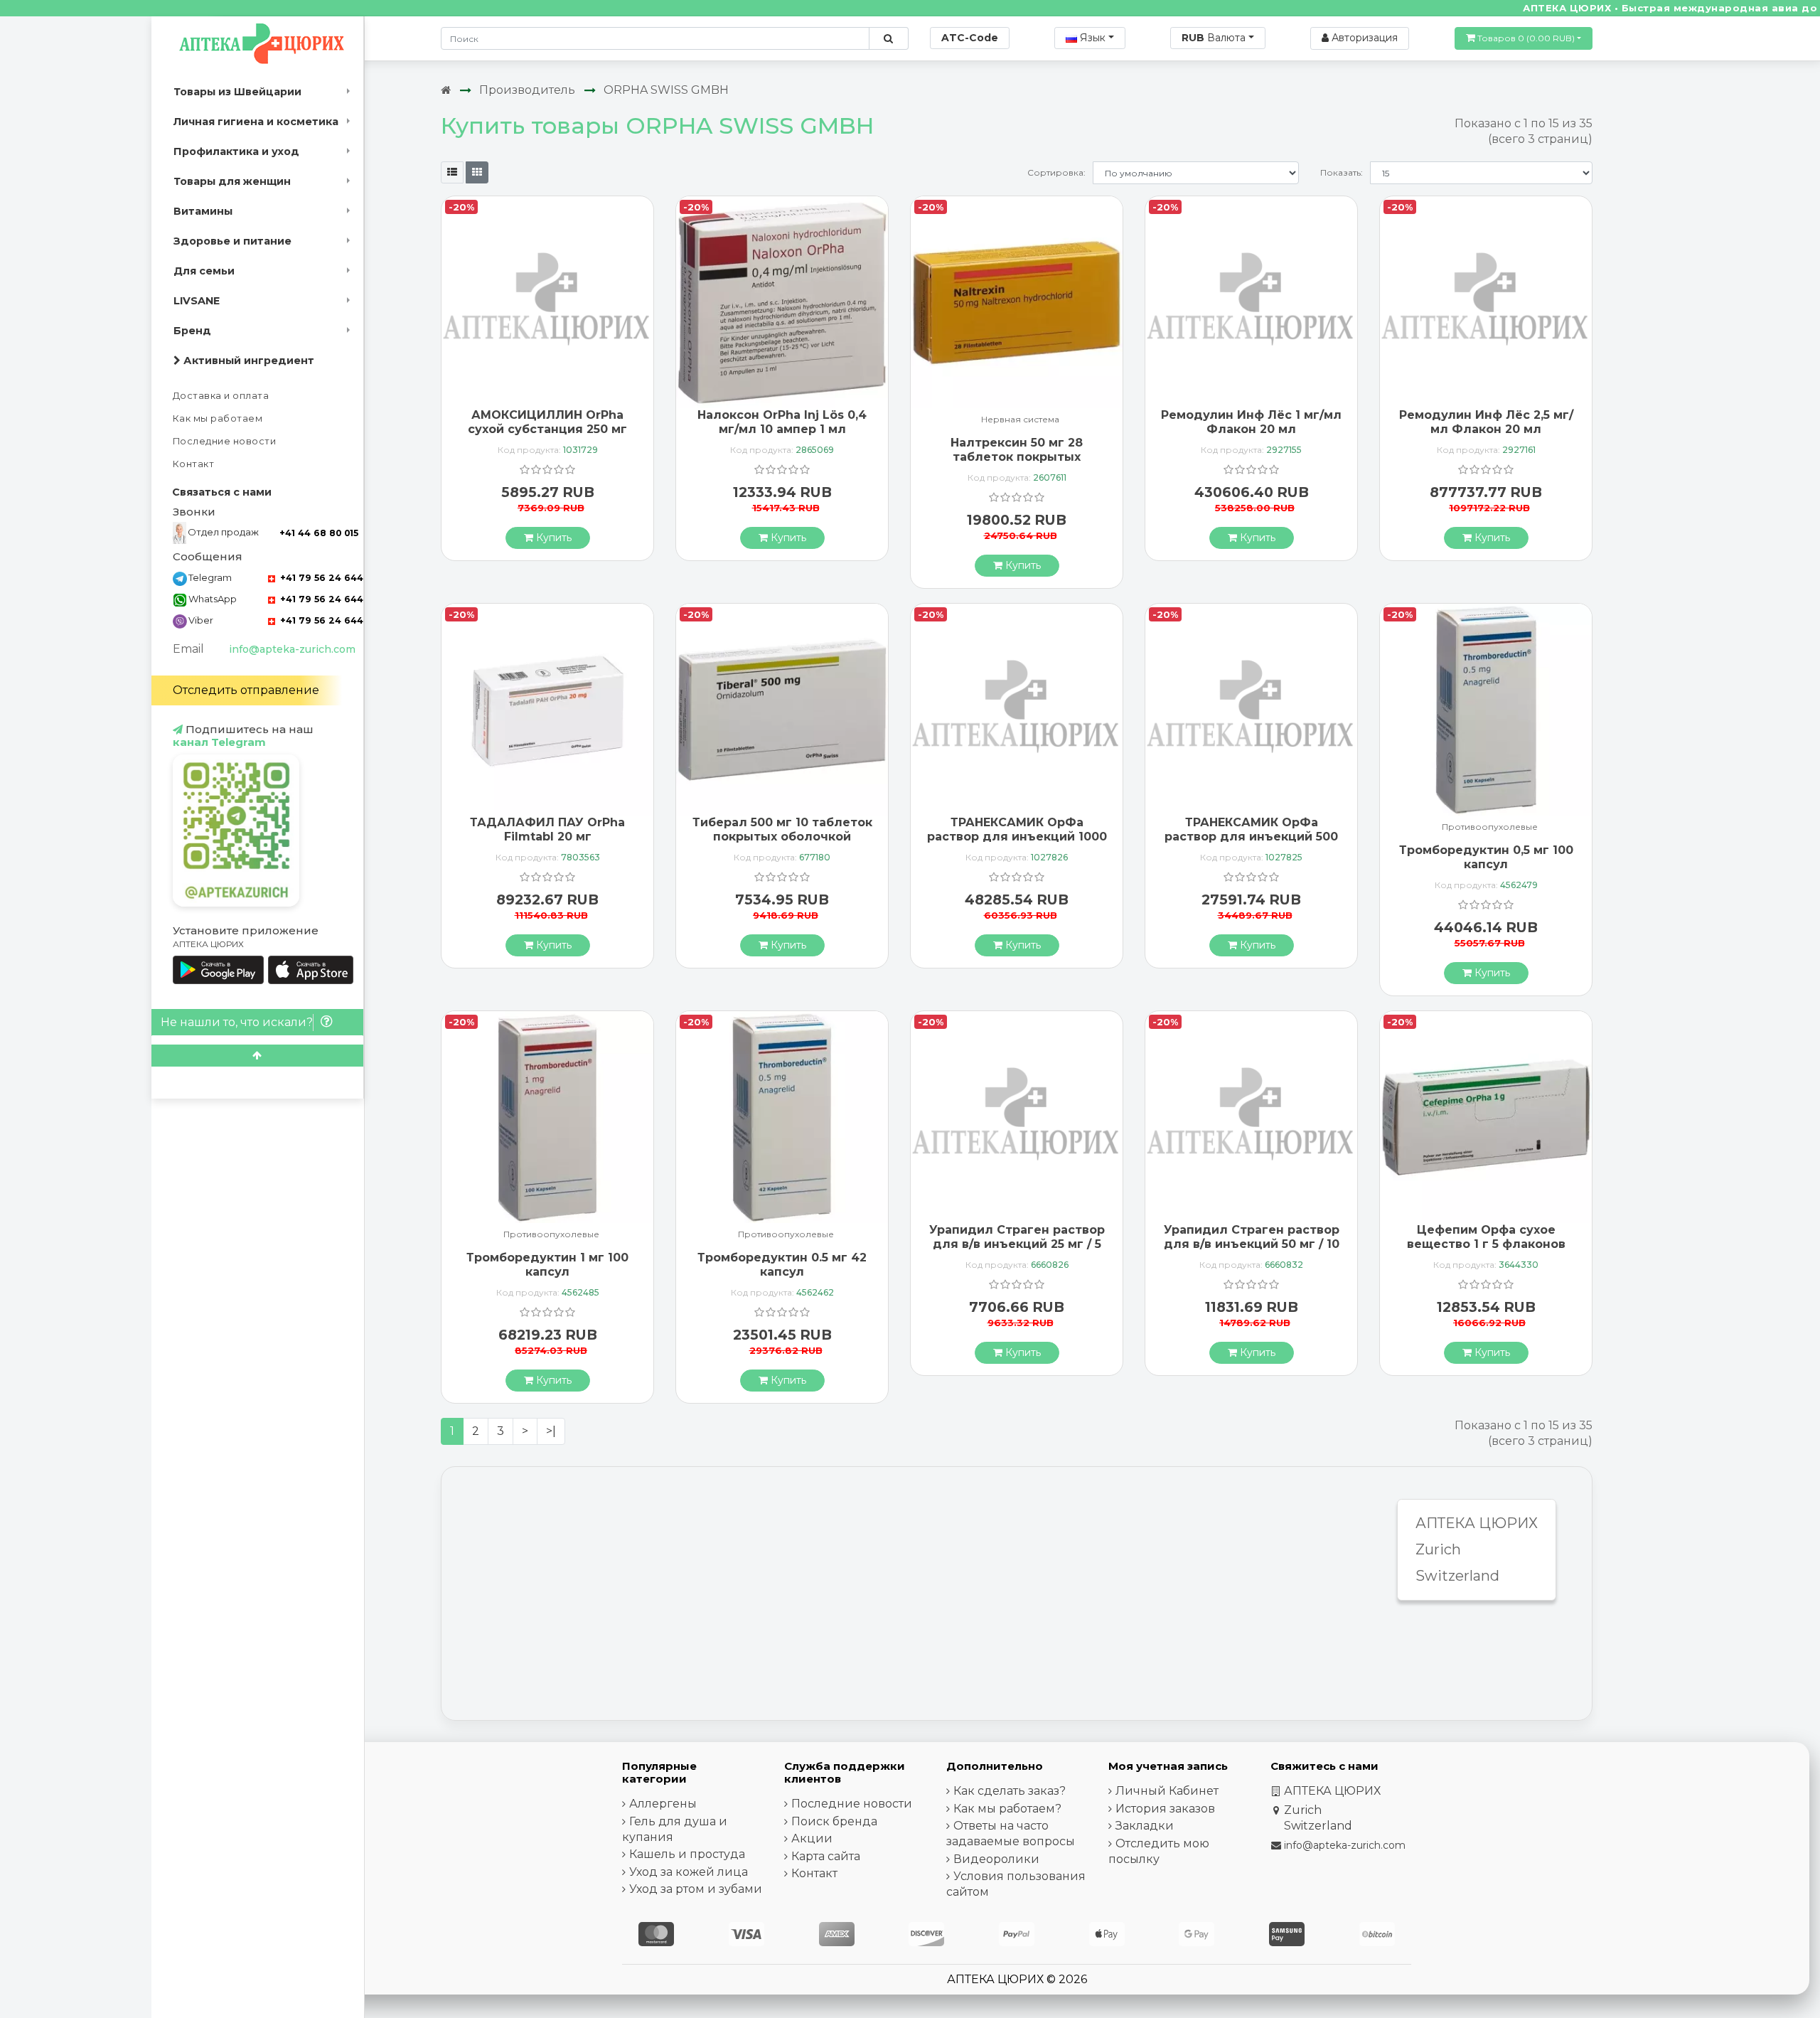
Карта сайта (826, 1856)
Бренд (192, 331)
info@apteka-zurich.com (292, 649)
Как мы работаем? (1007, 1809)
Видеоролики (996, 1859)
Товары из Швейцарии (237, 92)
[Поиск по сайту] (888, 38)
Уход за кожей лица (689, 1872)
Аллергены (663, 1804)
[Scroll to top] (257, 1056)
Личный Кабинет (1167, 1791)
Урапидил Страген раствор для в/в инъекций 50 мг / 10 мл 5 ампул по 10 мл (1252, 1243)
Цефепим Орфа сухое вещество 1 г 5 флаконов (1486, 1237)
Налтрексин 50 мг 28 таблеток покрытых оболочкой (1017, 456)
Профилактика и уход (236, 151)
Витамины (203, 211)
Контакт (194, 464)
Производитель (527, 90)
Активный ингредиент (247, 361)
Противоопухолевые (1490, 827)
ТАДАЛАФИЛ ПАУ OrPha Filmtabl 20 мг (547, 829)
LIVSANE (197, 301)
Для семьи (204, 271)
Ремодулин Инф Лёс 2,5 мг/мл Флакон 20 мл (1486, 422)
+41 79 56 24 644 (320, 578)
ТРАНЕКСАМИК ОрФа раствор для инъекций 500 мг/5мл (1251, 836)
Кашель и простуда (687, 1854)
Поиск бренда (834, 1821)
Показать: (1342, 172)
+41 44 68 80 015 (319, 533)
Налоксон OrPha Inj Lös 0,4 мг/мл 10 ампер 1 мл (782, 422)
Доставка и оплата (221, 396)
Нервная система (1020, 420)
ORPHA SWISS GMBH (666, 90)
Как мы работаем (218, 418)
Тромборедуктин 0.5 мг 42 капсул (782, 1264)
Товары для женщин (232, 181)
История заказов (1165, 1809)
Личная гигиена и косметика (256, 122)
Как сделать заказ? (1010, 1791)
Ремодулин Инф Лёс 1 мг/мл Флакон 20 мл (1251, 422)
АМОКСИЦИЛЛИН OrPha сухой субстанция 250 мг (547, 422)
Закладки (1145, 1826)
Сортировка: (1056, 172)
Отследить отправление (246, 690)
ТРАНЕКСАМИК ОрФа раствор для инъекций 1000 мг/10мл (1017, 836)
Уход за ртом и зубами (696, 1889)
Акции (812, 1838)
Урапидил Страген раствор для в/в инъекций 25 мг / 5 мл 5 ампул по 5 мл (1017, 1243)
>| (551, 1431)
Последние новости (225, 441)
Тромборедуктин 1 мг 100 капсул (547, 1264)
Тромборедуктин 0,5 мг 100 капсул (1486, 857)
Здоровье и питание (232, 241)
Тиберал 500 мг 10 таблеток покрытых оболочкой (782, 829)
